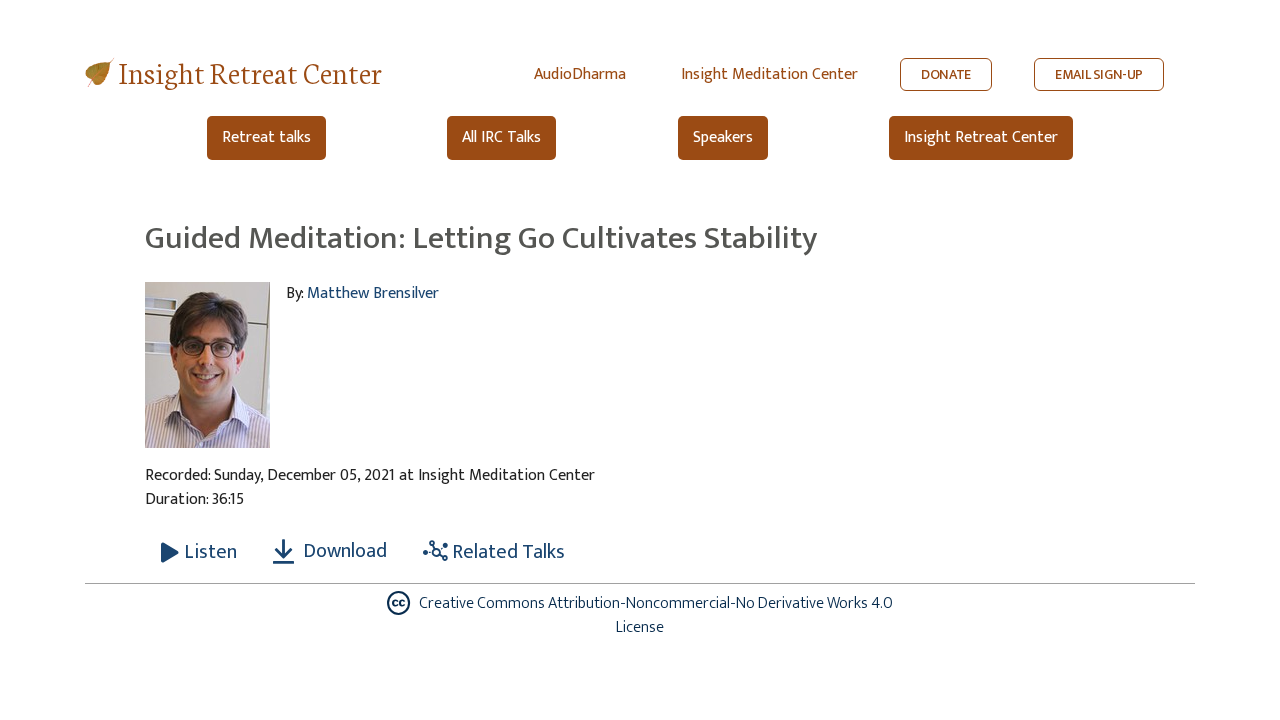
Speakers (723, 137)
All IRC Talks (501, 137)
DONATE (946, 74)
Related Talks (506, 552)
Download (343, 551)
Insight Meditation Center (769, 74)
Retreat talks (266, 137)
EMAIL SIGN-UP (1099, 74)
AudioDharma (580, 74)
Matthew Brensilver (373, 293)
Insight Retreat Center (250, 71)
